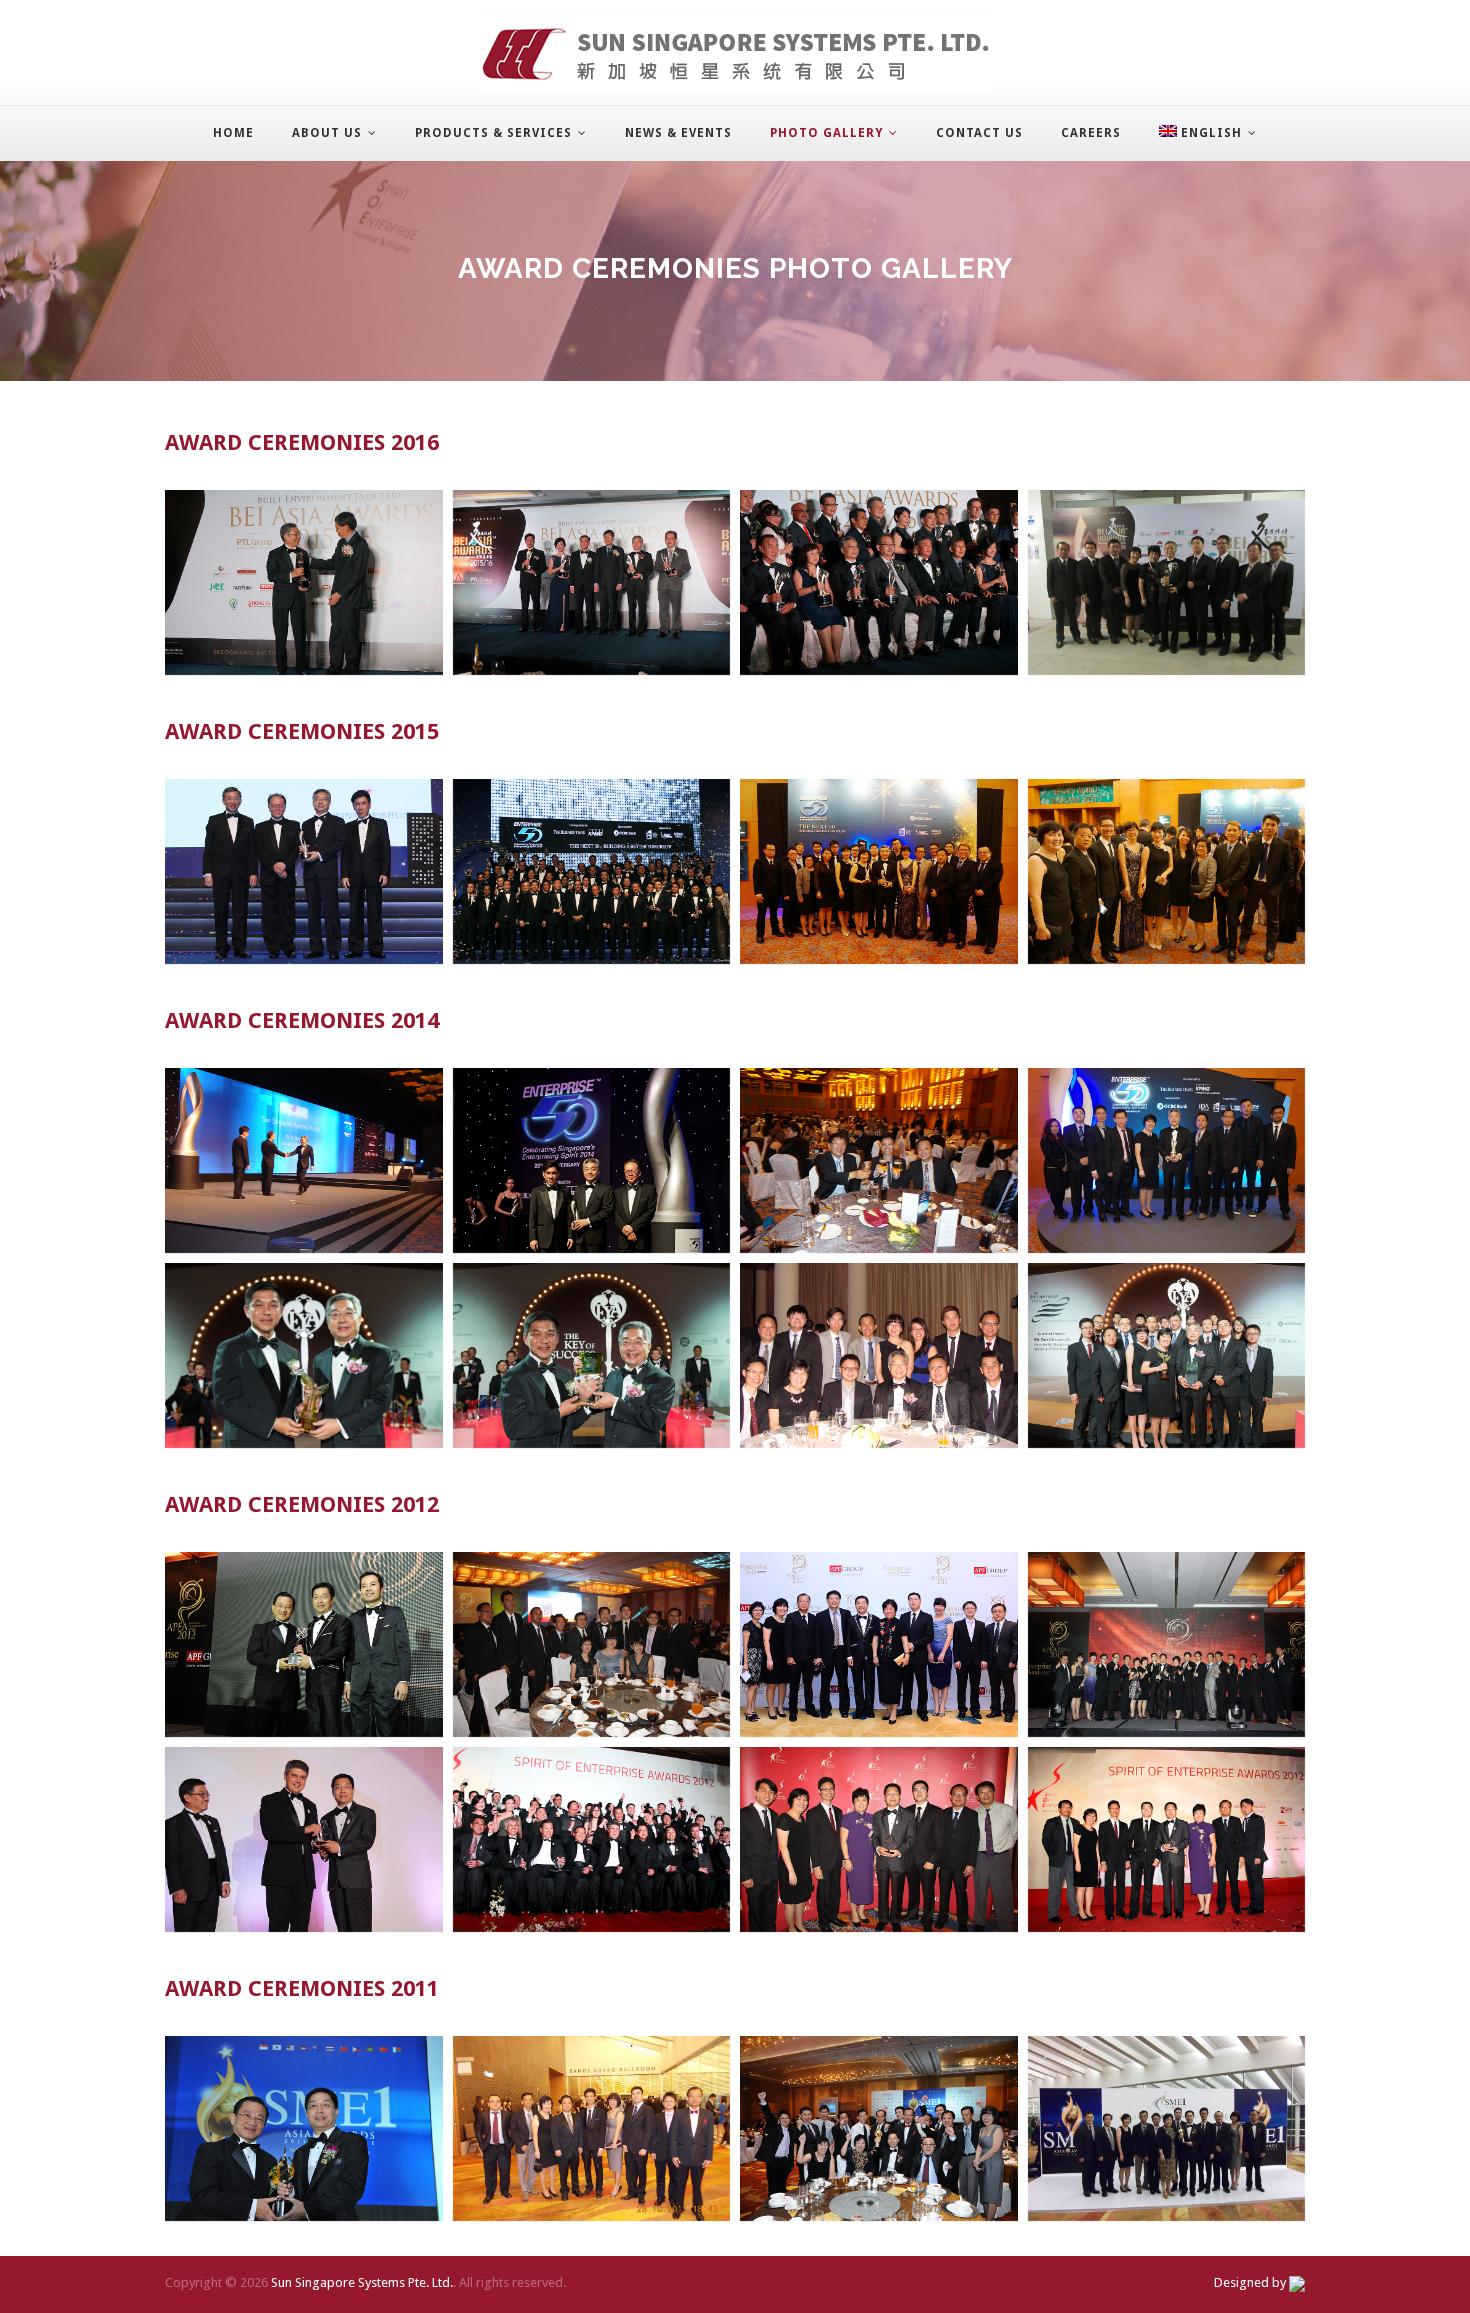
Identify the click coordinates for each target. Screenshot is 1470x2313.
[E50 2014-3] (879, 1160)
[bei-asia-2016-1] (304, 582)
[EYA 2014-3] (879, 1355)
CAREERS (1091, 133)
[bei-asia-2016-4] (1167, 582)
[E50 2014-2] (592, 1160)
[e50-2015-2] (592, 871)
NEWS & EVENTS (678, 133)
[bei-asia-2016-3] (879, 582)
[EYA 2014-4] (1167, 1355)
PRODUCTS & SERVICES (493, 133)
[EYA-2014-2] (592, 1355)
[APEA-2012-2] (592, 1644)
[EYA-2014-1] (304, 1355)
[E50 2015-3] (879, 871)
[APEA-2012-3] (879, 1644)
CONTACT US (979, 133)
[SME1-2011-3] (879, 2128)
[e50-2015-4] (1167, 871)
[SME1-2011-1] (304, 2128)
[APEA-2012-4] (1167, 1644)
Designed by (1251, 2282)
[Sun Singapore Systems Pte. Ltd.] (735, 53)
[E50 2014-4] (1167, 1160)
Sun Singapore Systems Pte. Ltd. (362, 2282)
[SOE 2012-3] (879, 1839)
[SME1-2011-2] (592, 2128)
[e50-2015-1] (304, 871)
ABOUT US (327, 133)
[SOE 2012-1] (304, 1839)
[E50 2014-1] (304, 1160)
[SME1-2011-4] (1167, 2128)
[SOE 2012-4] (1167, 1839)
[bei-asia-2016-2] (592, 582)
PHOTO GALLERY (826, 133)
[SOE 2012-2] (592, 1839)
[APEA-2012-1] (304, 1644)
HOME (233, 133)
